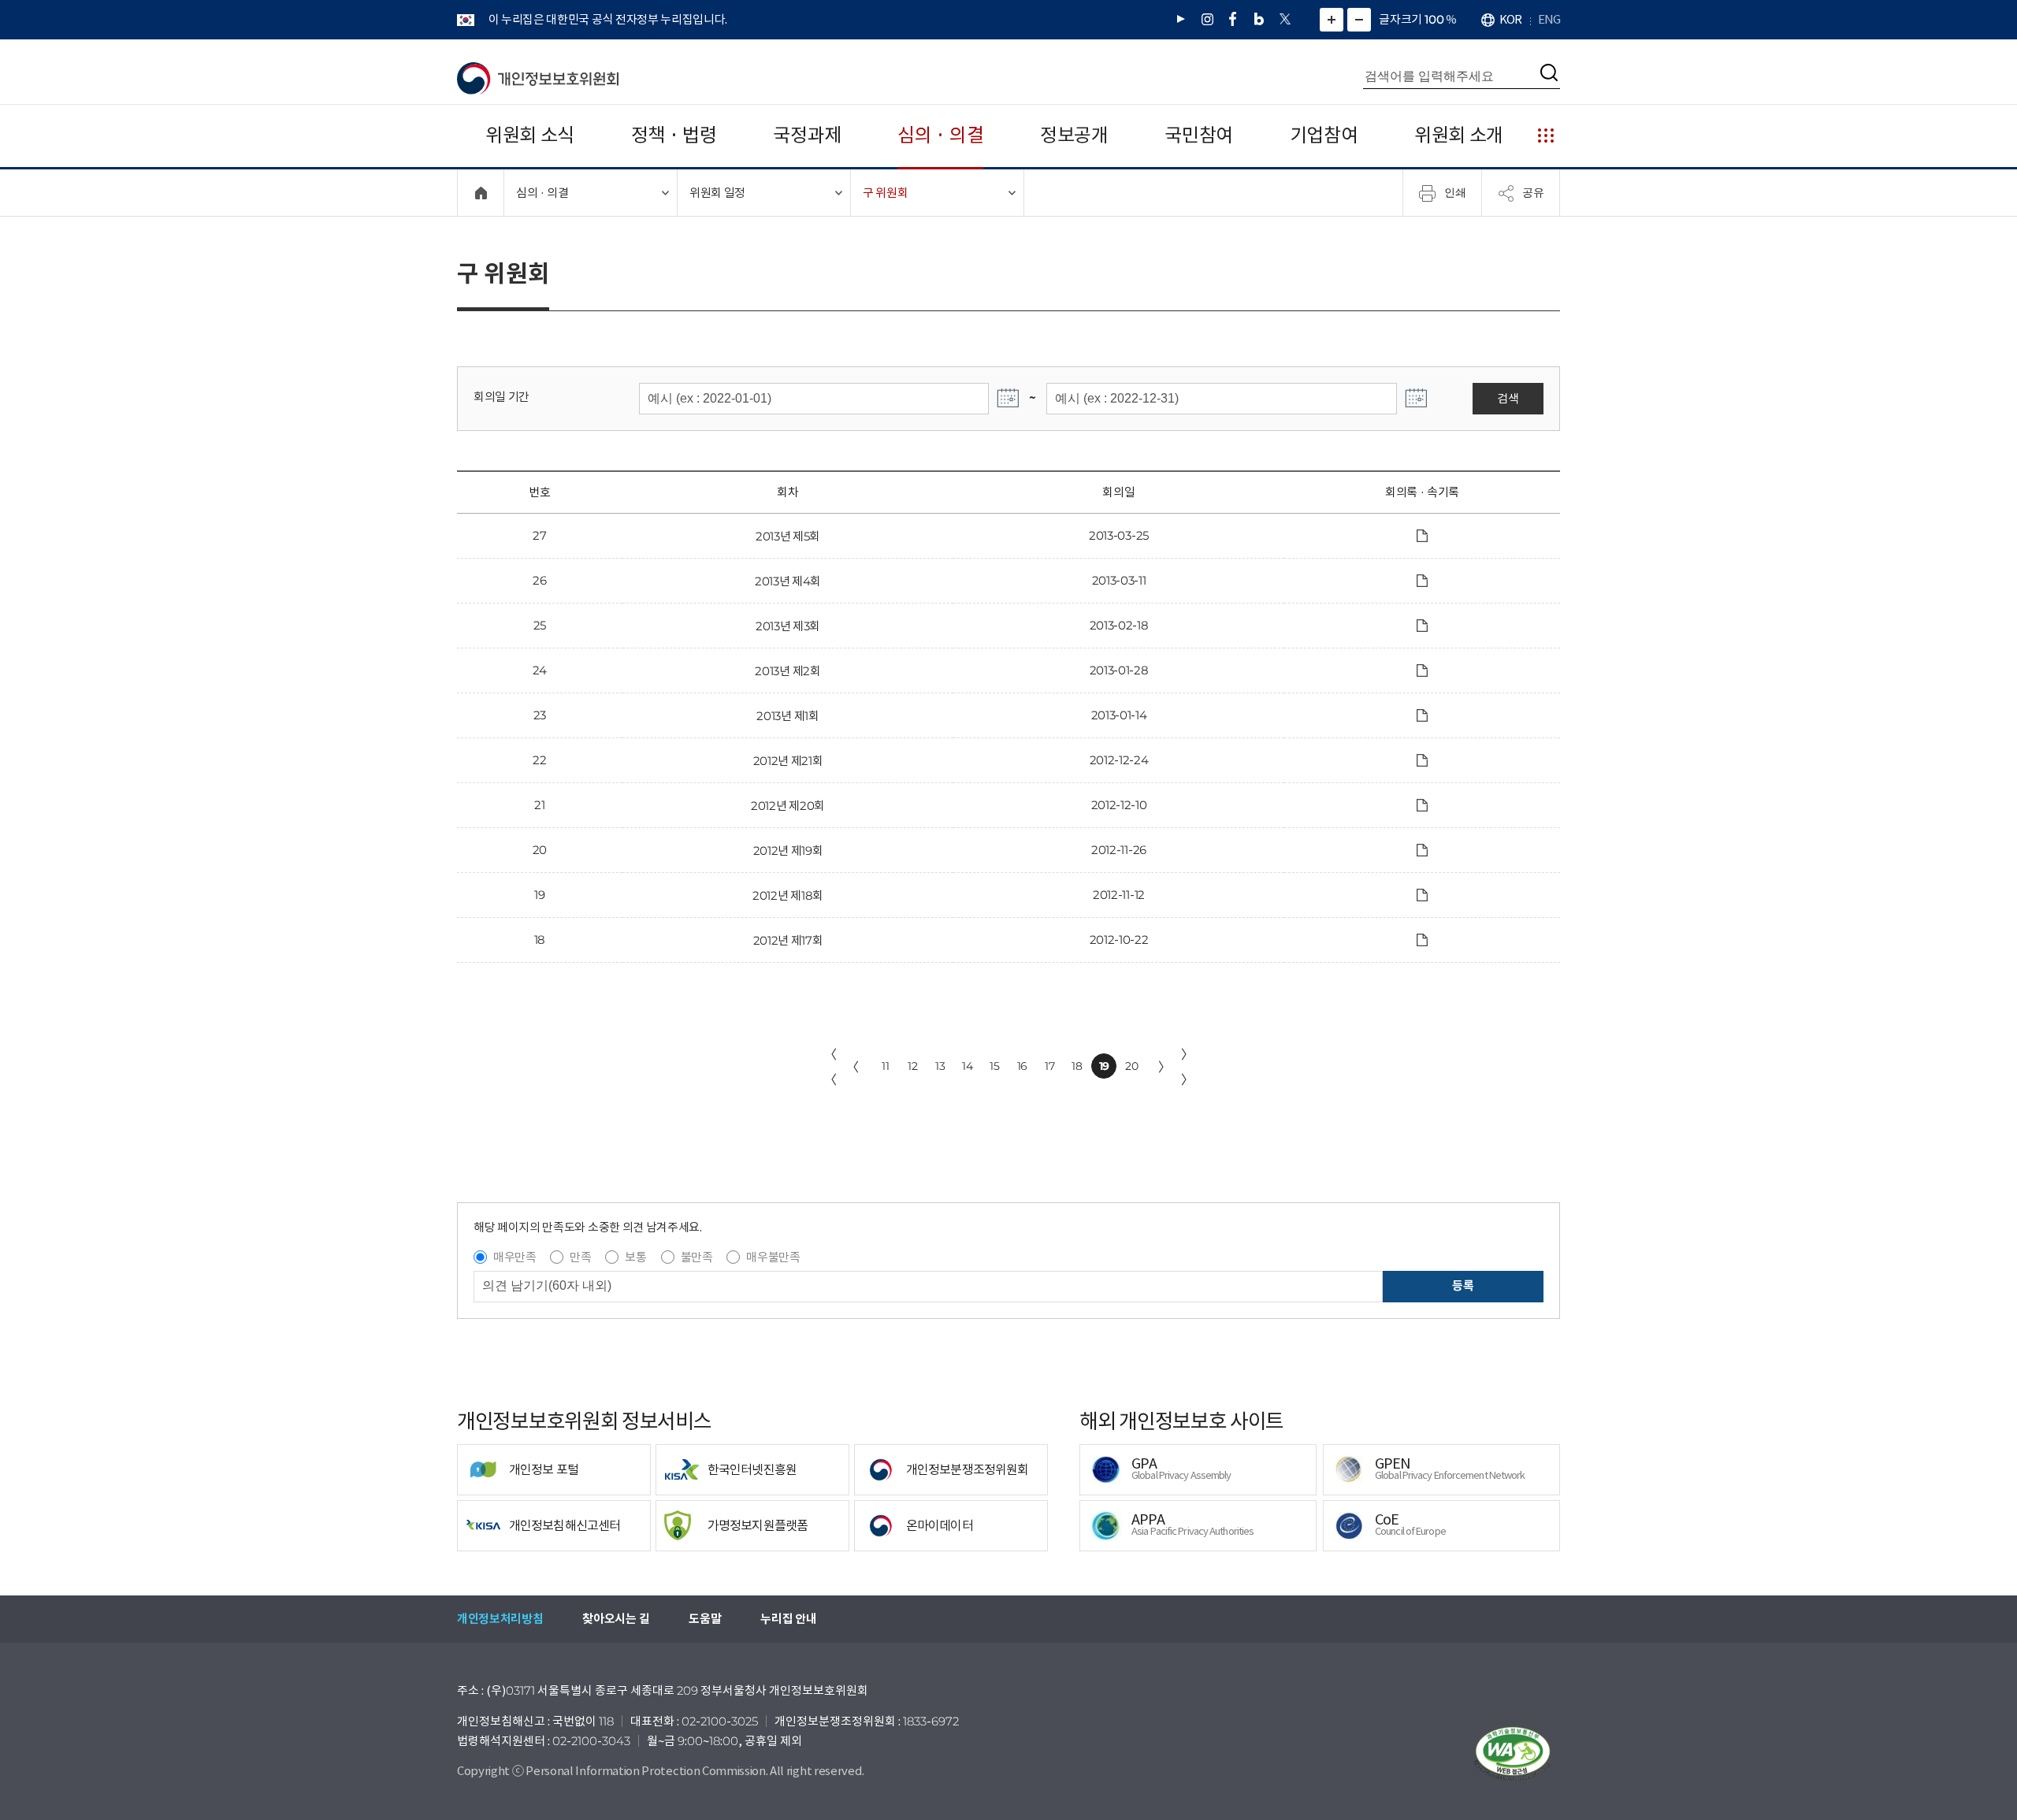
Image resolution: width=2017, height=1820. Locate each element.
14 (967, 1066)
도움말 (705, 1619)
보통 (635, 1257)
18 (1077, 1066)
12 (912, 1066)
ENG (1549, 19)
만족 (580, 1257)
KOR (1510, 19)
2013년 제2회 (787, 671)
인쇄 (1455, 192)
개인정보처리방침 (500, 1619)
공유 (1533, 192)
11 (885, 1066)
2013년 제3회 (788, 626)
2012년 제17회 (788, 940)
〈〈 (830, 1067)
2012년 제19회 (788, 851)
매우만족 (515, 1257)
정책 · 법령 (674, 135)
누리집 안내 (788, 1619)
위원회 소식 (530, 135)
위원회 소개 (1459, 135)
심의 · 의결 (940, 135)
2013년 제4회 (788, 581)
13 (940, 1066)
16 (1022, 1066)
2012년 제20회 (788, 806)
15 (994, 1066)
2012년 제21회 (788, 761)
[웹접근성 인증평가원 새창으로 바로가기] (1513, 1754)
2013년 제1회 (787, 716)
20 (1131, 1066)
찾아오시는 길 (616, 1619)
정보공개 (1074, 135)
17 (1049, 1066)
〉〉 (1187, 1067)
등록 (1463, 1285)
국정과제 (807, 135)
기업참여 (1324, 135)
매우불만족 (773, 1257)
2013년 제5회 (788, 536)
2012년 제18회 (788, 895)
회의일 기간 (501, 397)
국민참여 (1199, 135)
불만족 (697, 1257)
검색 (1508, 398)
